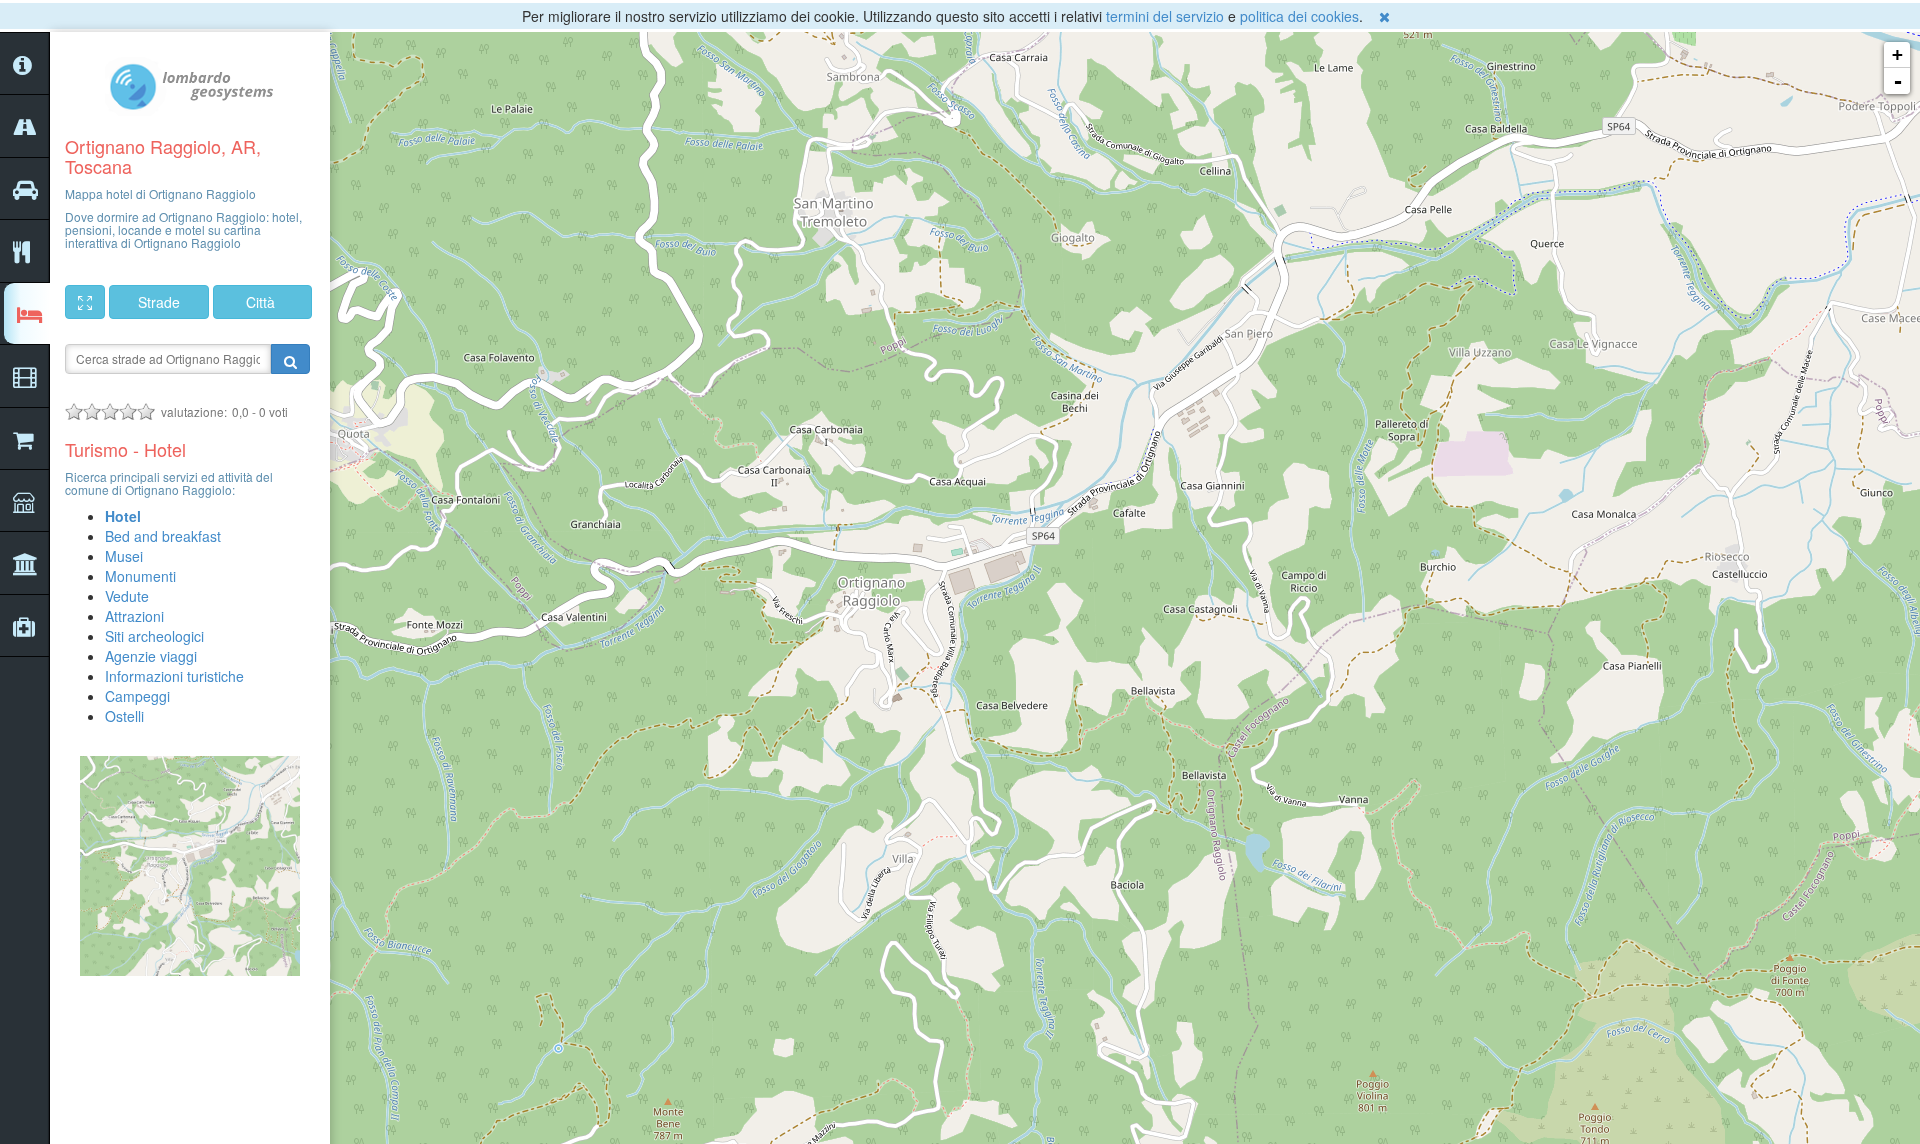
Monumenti (140, 576)
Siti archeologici (154, 636)
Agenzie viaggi (151, 656)
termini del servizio (1165, 16)
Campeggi (137, 696)
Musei (124, 556)
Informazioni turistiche (174, 676)
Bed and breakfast (163, 536)
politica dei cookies (1299, 16)
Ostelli (124, 716)
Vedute (127, 596)
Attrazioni (134, 616)
